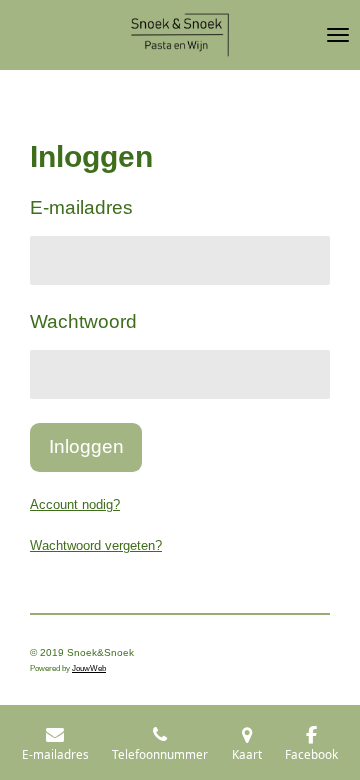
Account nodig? (75, 504)
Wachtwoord (83, 321)
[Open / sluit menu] (338, 35)
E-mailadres (81, 207)
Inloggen (86, 446)
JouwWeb (89, 668)
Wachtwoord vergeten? (96, 545)
